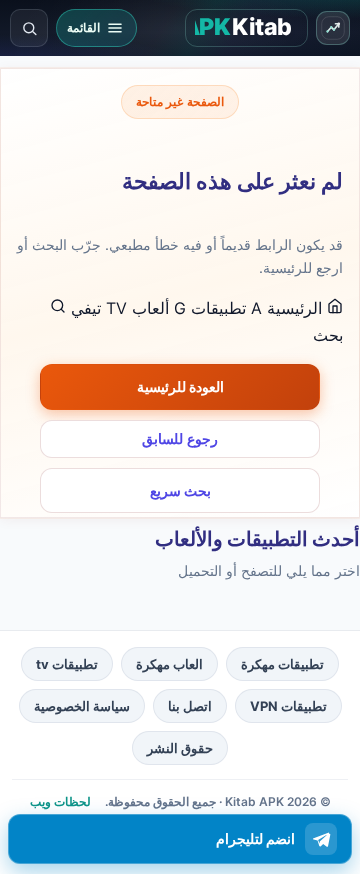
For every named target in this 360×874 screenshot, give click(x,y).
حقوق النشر (180, 748)
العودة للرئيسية (180, 386)
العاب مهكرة (169, 664)
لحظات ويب (60, 801)
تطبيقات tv (67, 664)
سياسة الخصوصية (82, 706)
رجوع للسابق (180, 439)
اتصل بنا (190, 706)
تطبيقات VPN (288, 706)
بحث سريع (180, 490)
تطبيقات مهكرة (282, 664)
